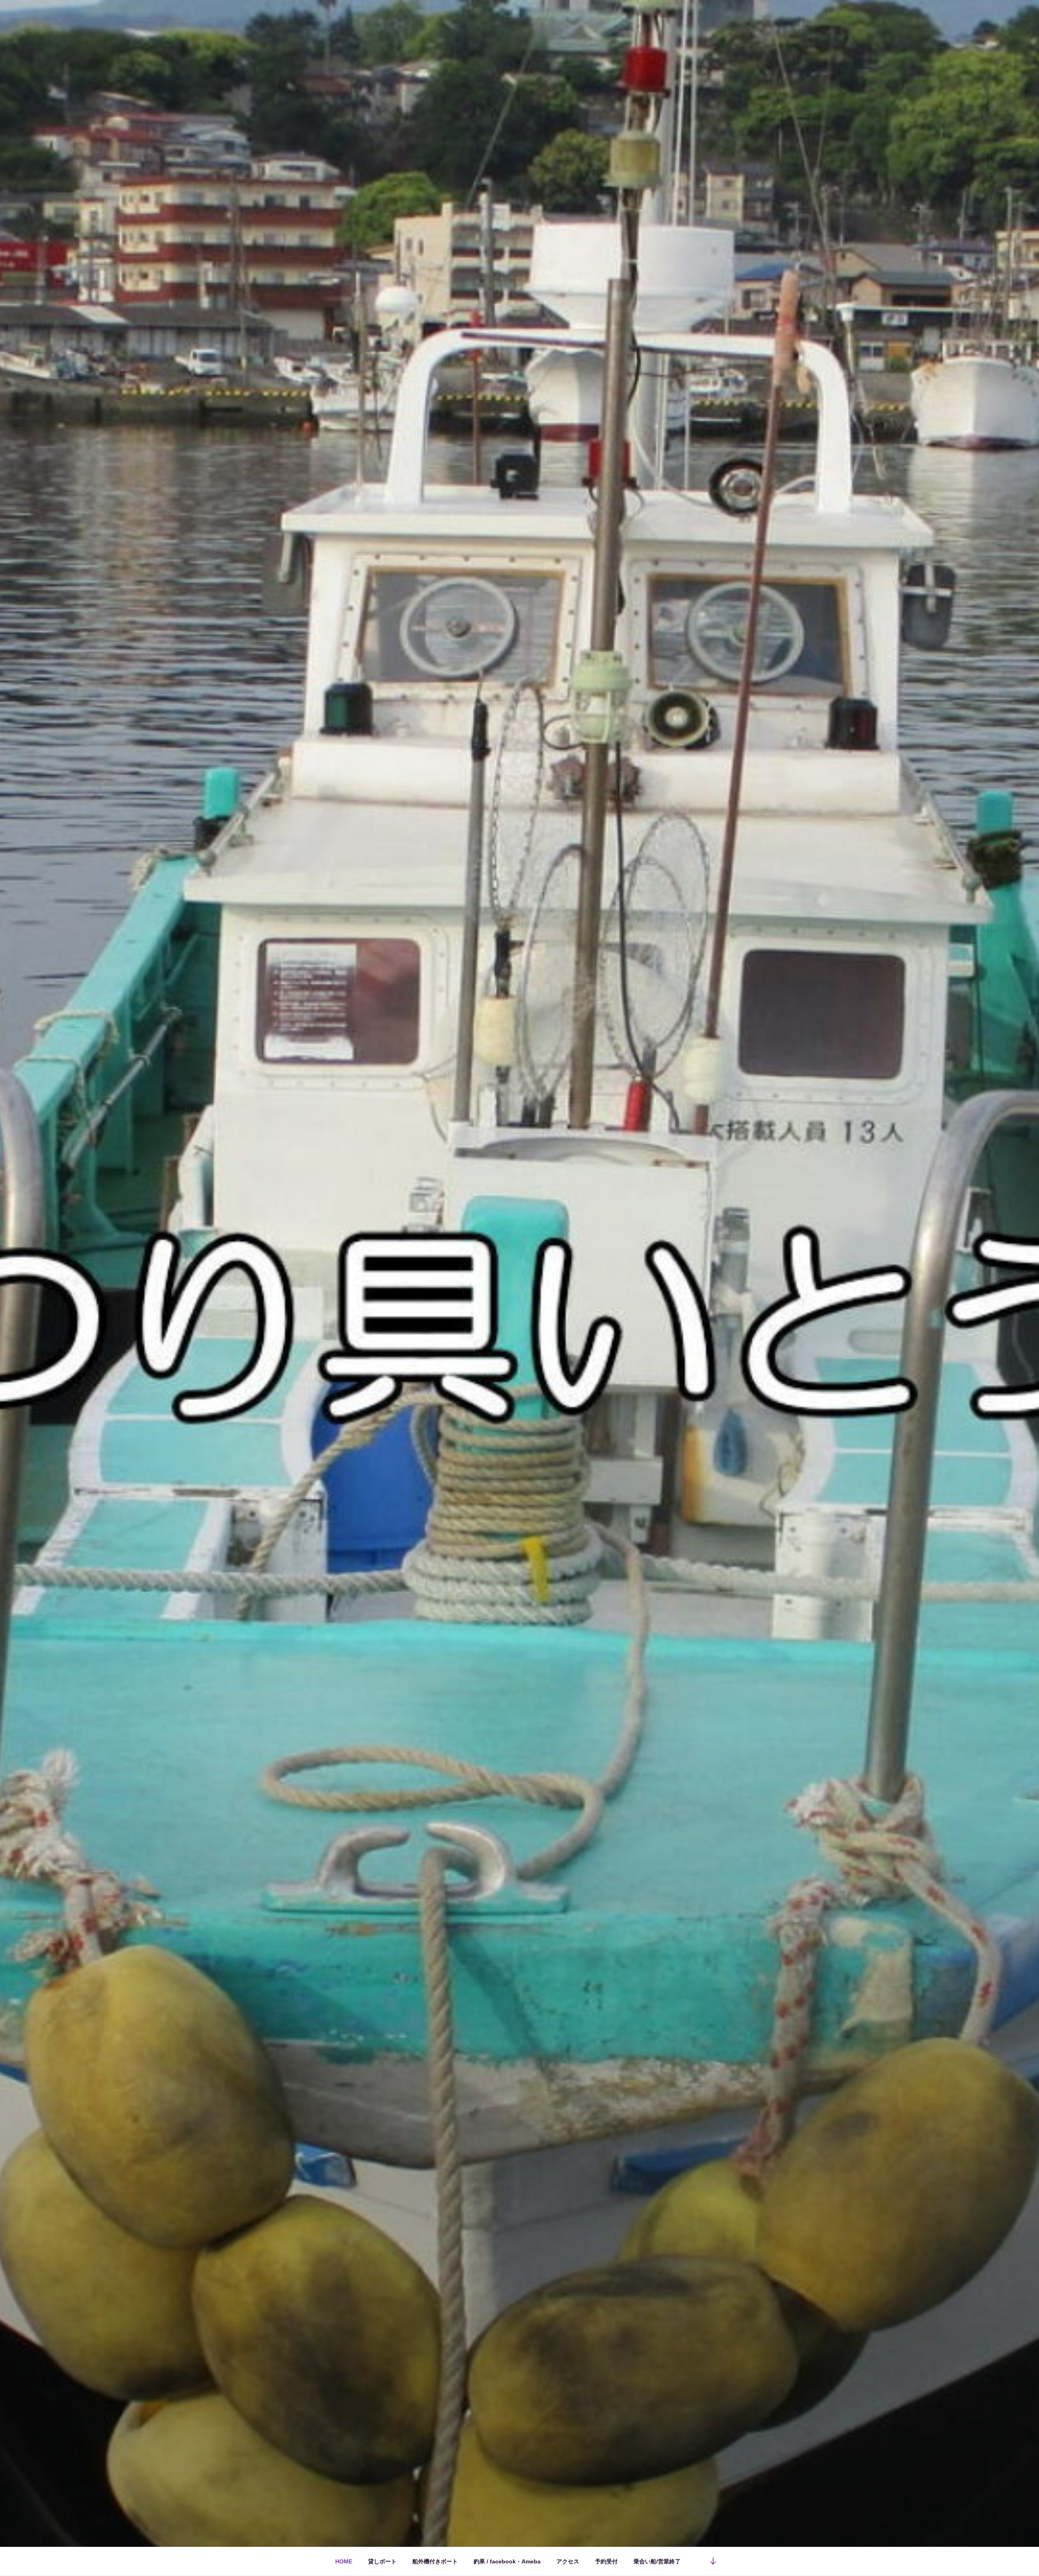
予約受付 (606, 2561)
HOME (344, 2561)
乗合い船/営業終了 (657, 2561)
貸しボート (382, 2561)
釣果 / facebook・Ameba (507, 2561)
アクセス (568, 2561)
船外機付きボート (435, 2561)
